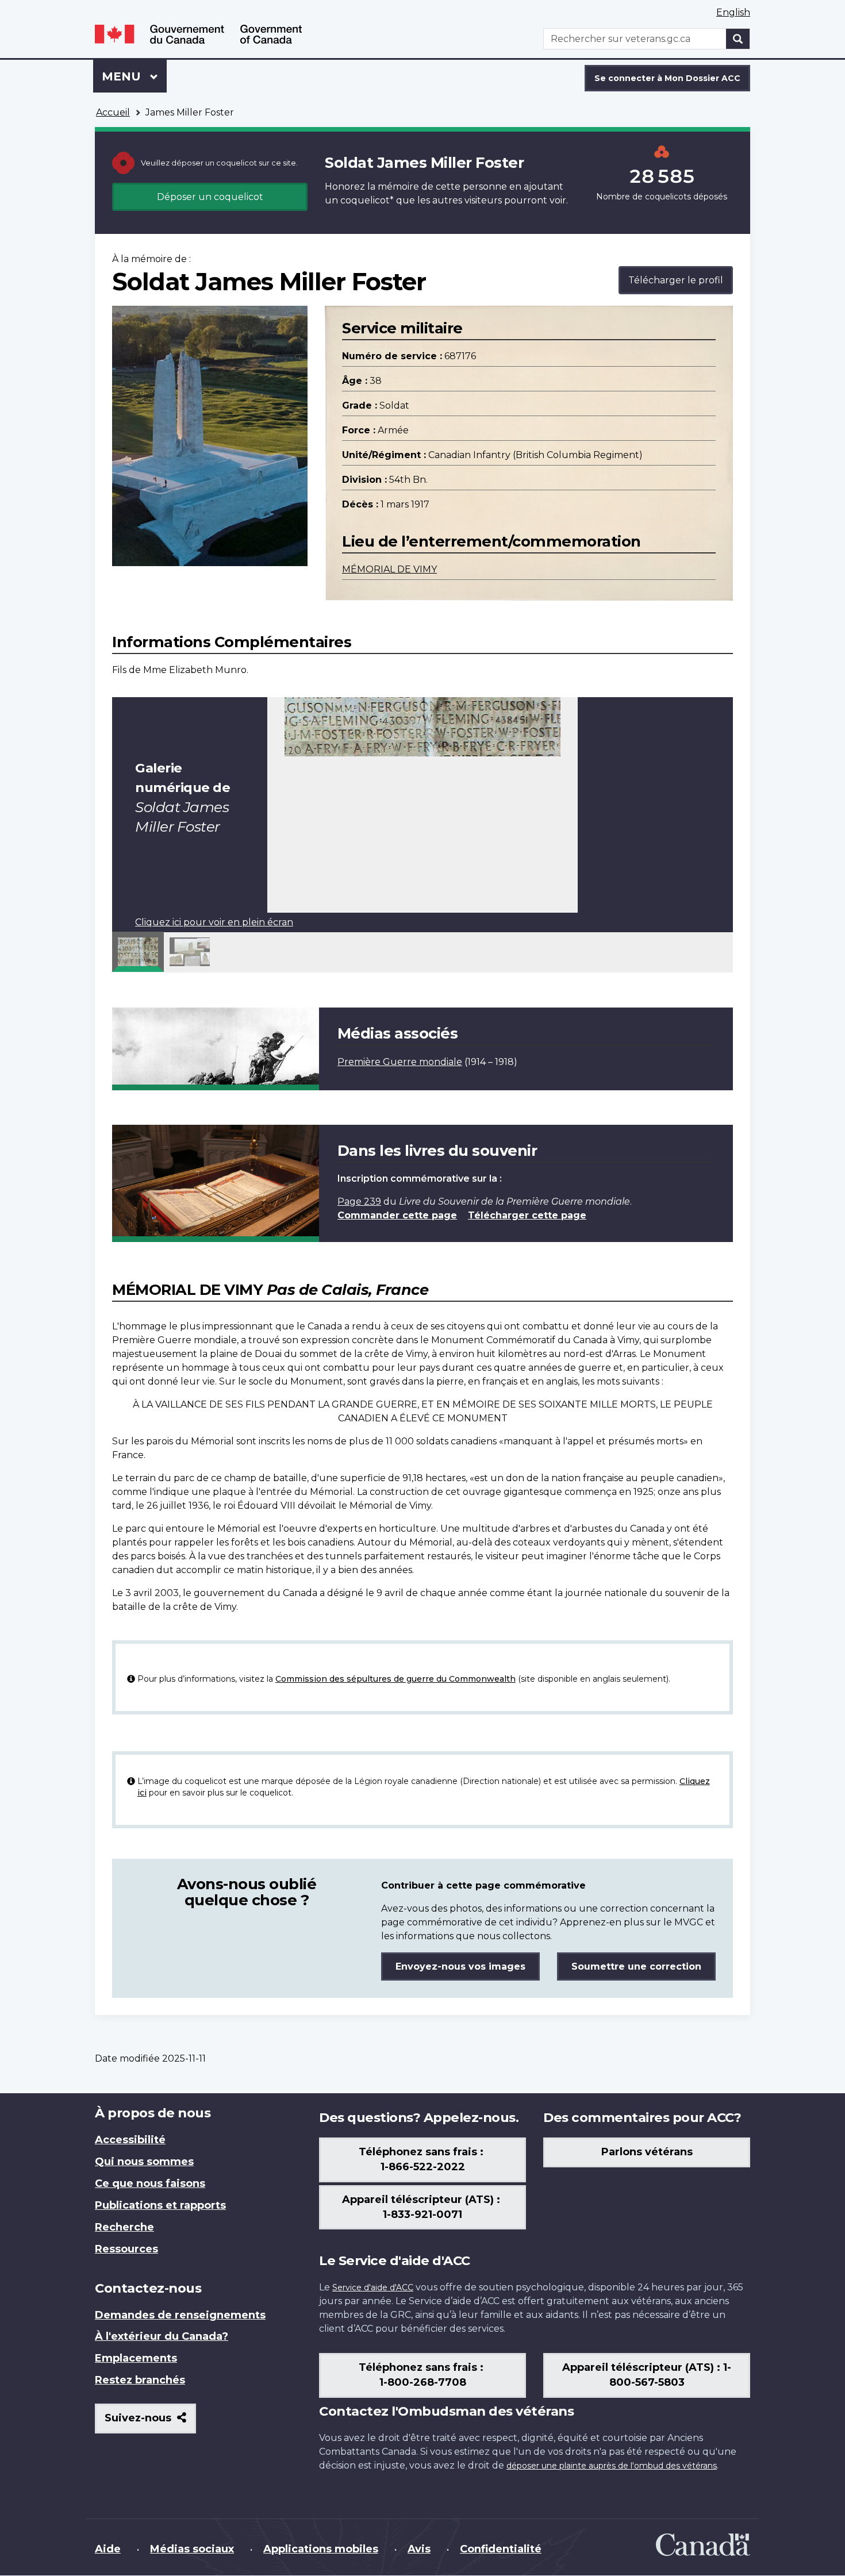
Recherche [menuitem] (124, 2227)
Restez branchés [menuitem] (140, 2380)
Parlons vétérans (647, 2152)
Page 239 (359, 1202)
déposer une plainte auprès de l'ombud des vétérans (612, 2466)
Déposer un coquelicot (210, 197)
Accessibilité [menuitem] (130, 2140)
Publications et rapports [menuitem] (160, 2205)
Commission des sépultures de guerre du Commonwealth (395, 1679)
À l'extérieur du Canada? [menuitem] (162, 2336)
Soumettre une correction (636, 1966)
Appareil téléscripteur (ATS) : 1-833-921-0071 (422, 2207)
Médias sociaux (192, 2549)
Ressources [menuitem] (126, 2249)
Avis (419, 2549)
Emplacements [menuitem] (136, 2358)
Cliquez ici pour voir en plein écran (214, 922)
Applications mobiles (321, 2549)
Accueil (113, 112)
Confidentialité (501, 2549)
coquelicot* (367, 200)
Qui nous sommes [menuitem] (144, 2162)
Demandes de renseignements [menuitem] (180, 2315)
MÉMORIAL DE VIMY (389, 569)
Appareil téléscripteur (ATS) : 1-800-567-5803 (647, 2375)
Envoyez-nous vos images (460, 1966)
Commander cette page (397, 1215)
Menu (134, 76)
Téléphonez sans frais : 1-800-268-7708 (422, 2375)
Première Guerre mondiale (400, 1062)
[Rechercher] (738, 39)
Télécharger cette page (527, 1215)
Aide (108, 2549)
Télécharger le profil (676, 280)
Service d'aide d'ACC (373, 2287)
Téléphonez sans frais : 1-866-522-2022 (422, 2159)
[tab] (138, 952)
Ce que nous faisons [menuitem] (150, 2183)
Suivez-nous (150, 2422)
